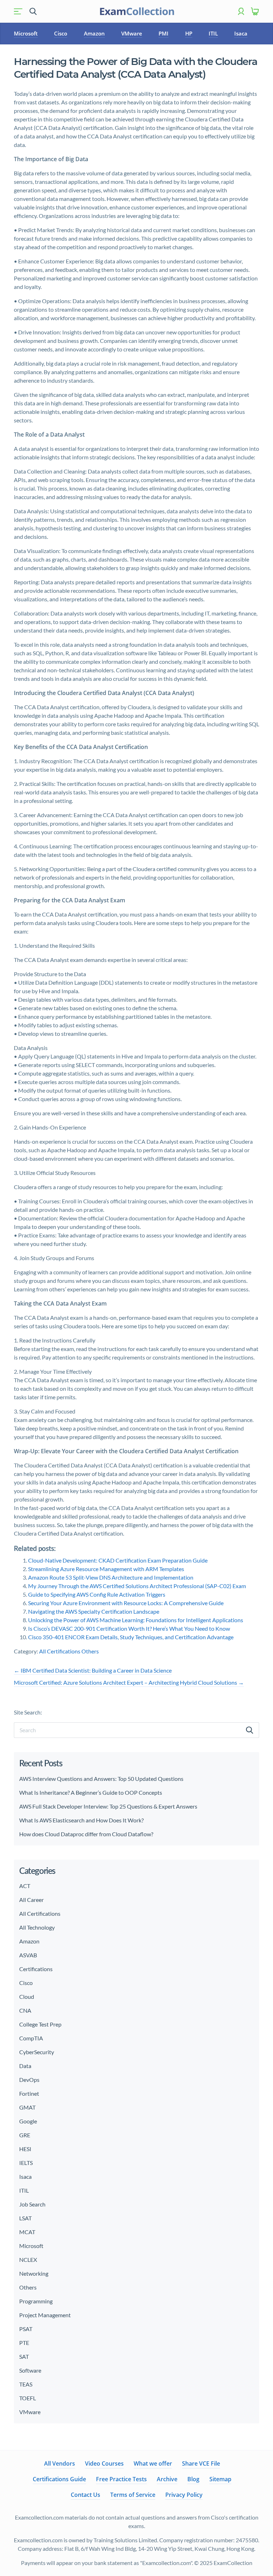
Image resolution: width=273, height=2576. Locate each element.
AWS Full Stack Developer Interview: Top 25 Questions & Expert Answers (109, 1806)
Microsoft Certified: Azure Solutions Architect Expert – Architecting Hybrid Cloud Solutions (129, 1682)
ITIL (213, 33)
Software (30, 2370)
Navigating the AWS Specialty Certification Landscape (94, 1611)
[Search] (250, 1730)
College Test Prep (40, 2024)
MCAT (27, 2232)
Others (90, 1651)
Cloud (27, 1997)
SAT (24, 2356)
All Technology (37, 1927)
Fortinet (29, 2093)
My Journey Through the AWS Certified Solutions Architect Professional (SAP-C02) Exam (137, 1586)
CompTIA (31, 2038)
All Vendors (60, 2463)
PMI (164, 33)
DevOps (29, 2080)
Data (25, 2066)
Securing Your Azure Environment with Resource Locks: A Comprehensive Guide (126, 1603)
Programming (36, 2301)
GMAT (27, 2107)
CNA (25, 2010)
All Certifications (60, 1651)
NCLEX (28, 2260)
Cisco (61, 33)
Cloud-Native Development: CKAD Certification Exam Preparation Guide (118, 1560)
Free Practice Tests (121, 2479)
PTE (24, 2343)
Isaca (241, 33)
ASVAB (28, 1955)
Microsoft (26, 33)
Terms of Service (133, 2495)
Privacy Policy (184, 2495)
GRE (25, 2135)
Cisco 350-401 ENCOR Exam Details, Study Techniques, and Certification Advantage (131, 1637)
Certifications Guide (59, 2479)
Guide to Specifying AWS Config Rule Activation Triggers (97, 1594)
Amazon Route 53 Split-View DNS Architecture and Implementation (111, 1577)
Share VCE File (201, 2463)
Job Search (32, 2204)
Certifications (36, 1969)
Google (28, 2121)
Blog (193, 2479)
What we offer (153, 2463)
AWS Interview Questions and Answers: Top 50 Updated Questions (101, 1779)
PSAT (26, 2329)
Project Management (45, 2315)
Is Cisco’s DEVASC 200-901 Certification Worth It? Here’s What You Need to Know (129, 1628)
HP (189, 33)
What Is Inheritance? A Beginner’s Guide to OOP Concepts (91, 1792)
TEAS (26, 2384)
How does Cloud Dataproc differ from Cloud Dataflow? (86, 1834)
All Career (31, 1900)
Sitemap (220, 2479)
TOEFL (28, 2398)
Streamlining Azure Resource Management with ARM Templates (106, 1569)
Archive (167, 2479)
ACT (25, 1886)
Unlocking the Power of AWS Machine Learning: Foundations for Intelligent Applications (136, 1620)
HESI (25, 2149)
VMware (132, 33)
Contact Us (85, 2495)
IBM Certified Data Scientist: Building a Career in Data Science (93, 1670)
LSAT (25, 2218)
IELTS (26, 2163)
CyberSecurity (37, 2052)
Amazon (94, 33)
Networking (34, 2273)
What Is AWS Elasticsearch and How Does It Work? (81, 1820)
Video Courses (104, 2463)
